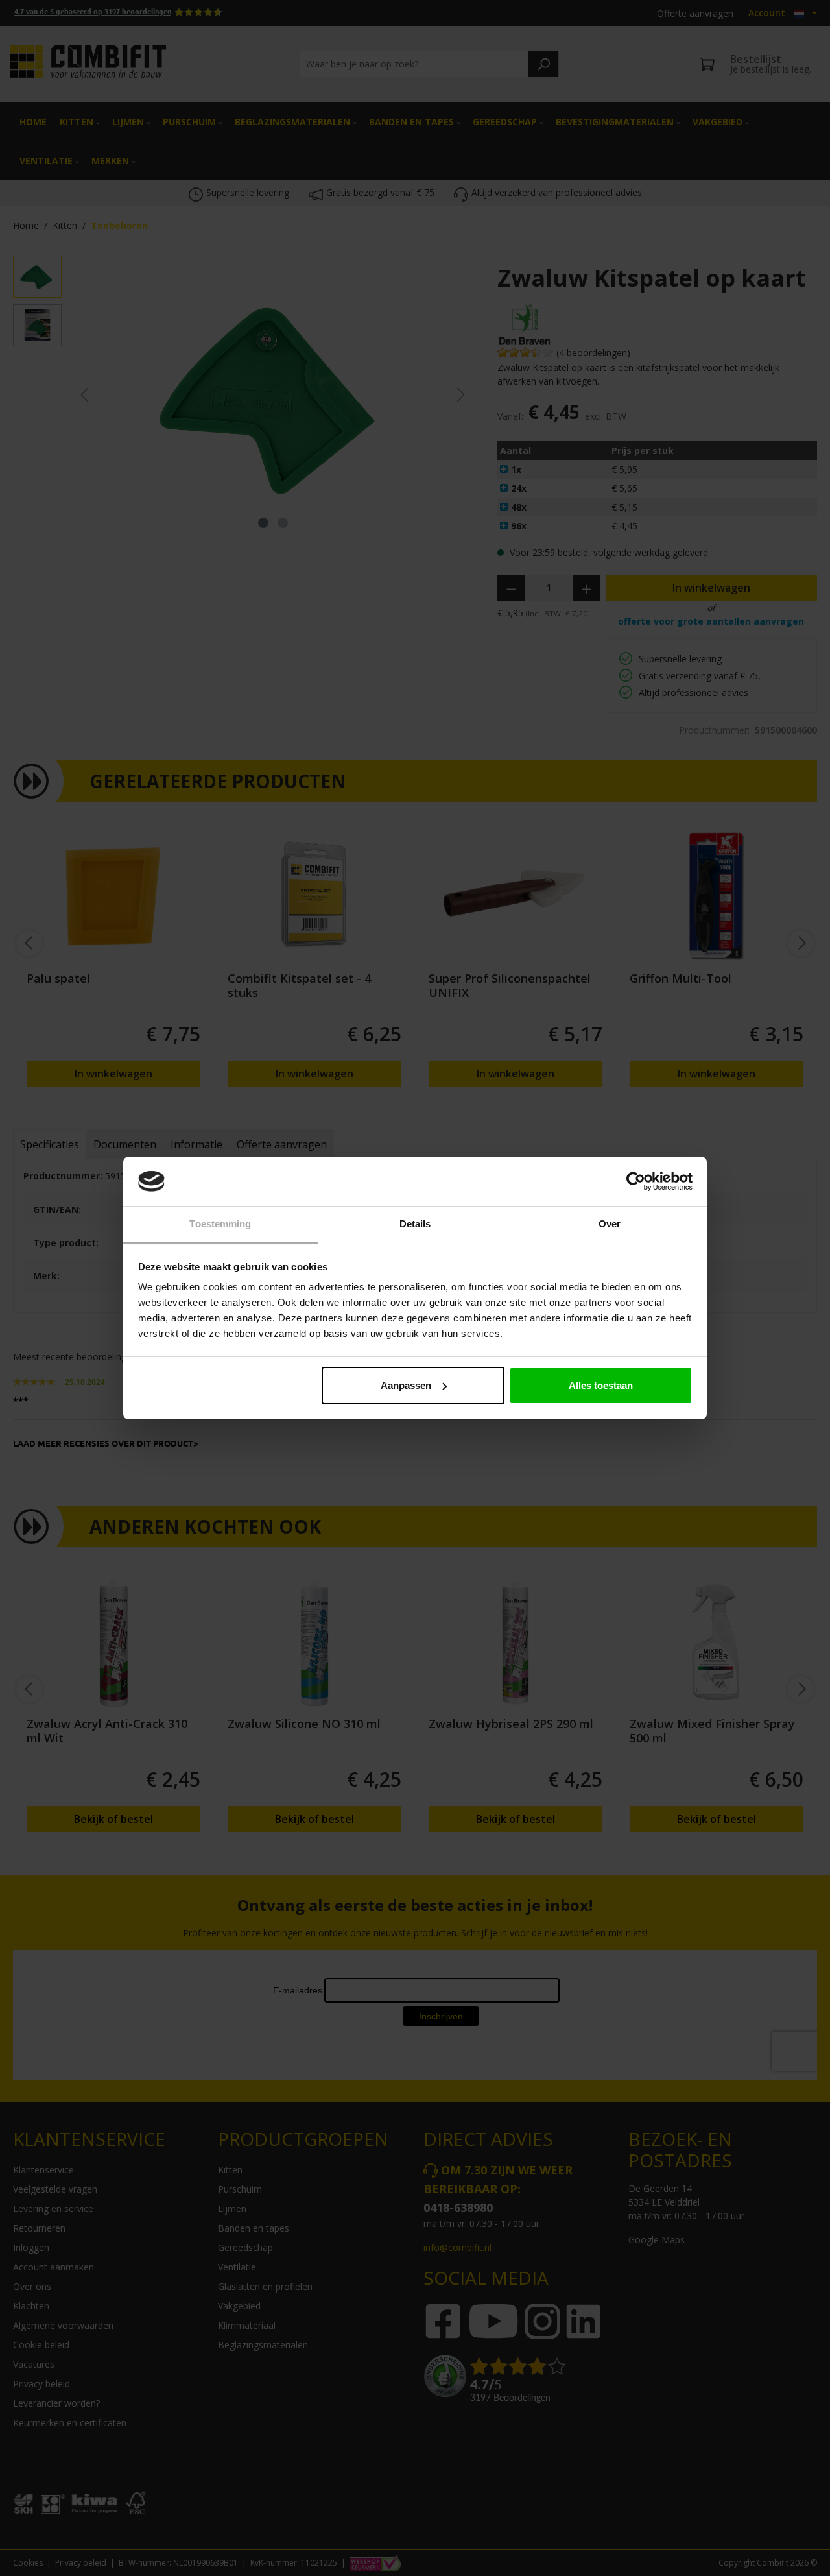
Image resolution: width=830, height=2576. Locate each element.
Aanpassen (406, 1385)
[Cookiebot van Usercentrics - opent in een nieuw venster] (636, 1181)
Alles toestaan (601, 1385)
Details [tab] (415, 1224)
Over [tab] (610, 1224)
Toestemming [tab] (220, 1224)
